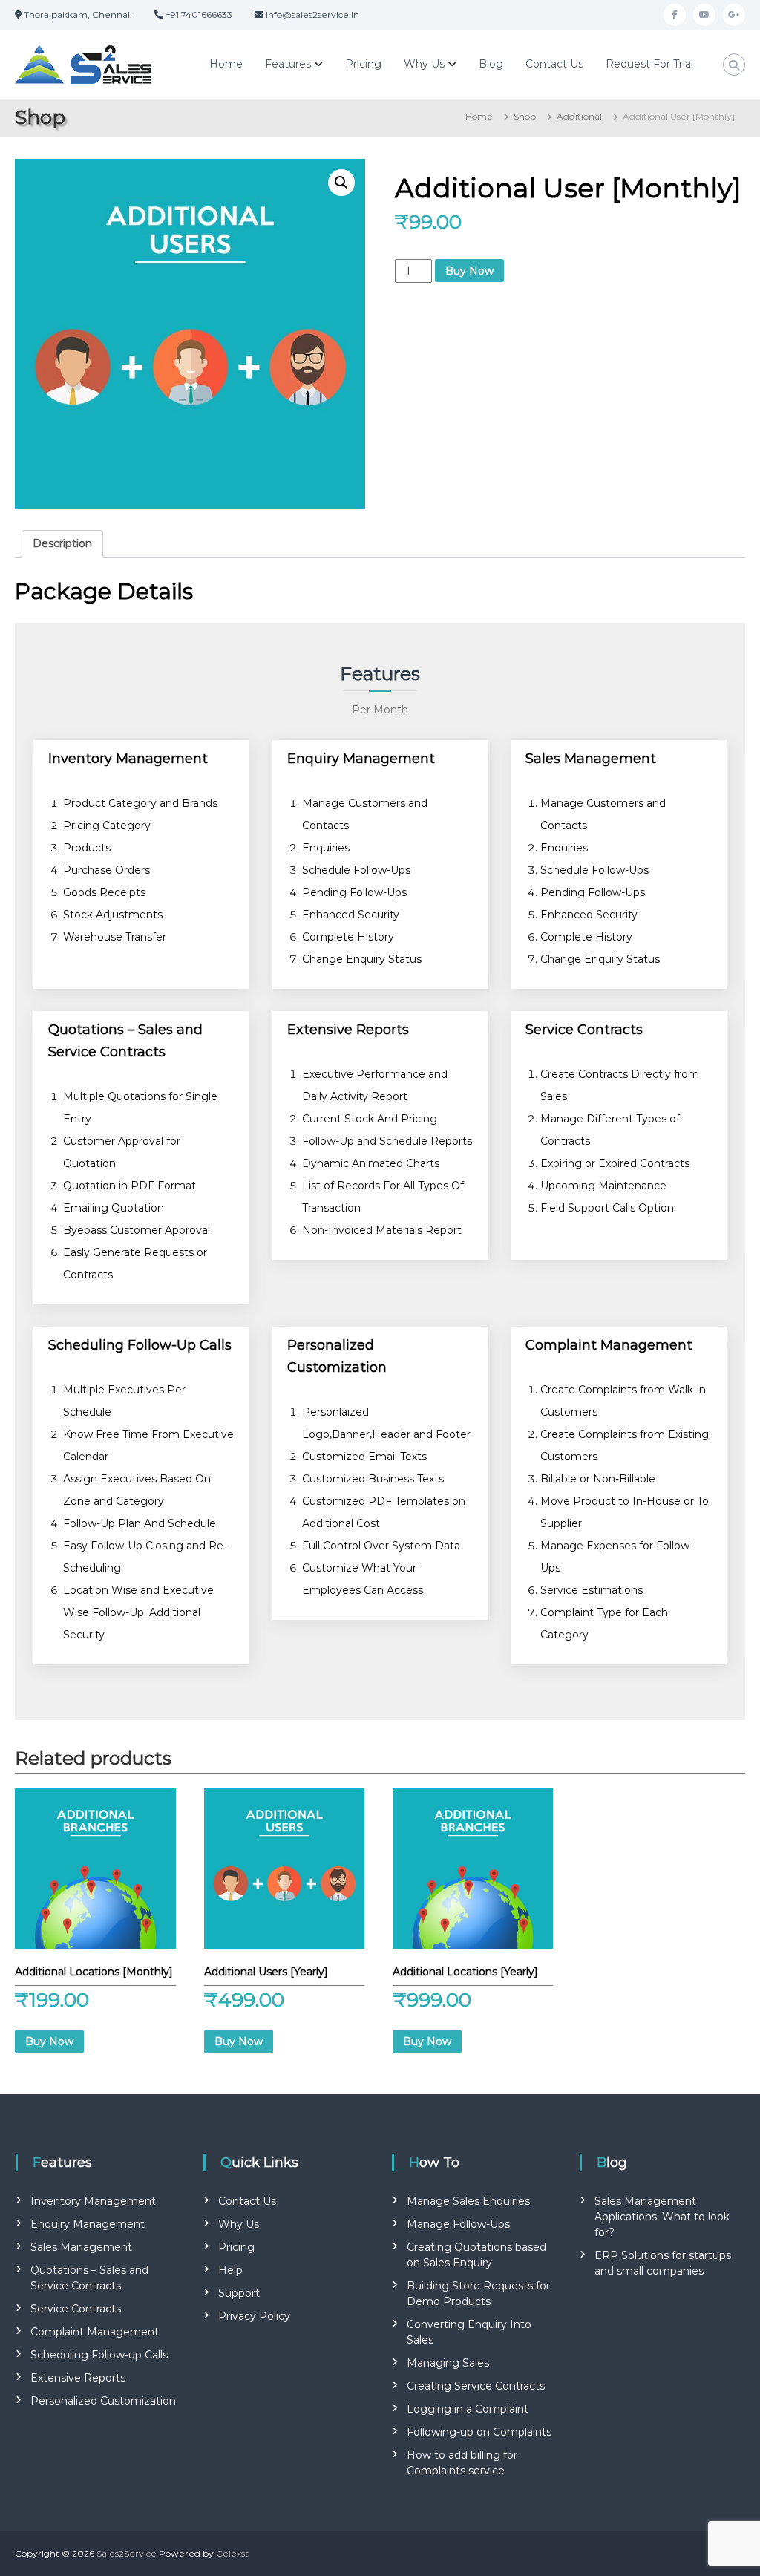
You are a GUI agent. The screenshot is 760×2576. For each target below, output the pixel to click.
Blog (491, 64)
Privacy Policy (254, 2316)
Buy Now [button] (49, 2041)
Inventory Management (93, 2201)
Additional (579, 116)
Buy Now (469, 271)
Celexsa (233, 2553)
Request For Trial (649, 64)
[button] (341, 183)
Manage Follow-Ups (458, 2224)
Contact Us (554, 64)
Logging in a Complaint (468, 2409)
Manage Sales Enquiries (468, 2201)
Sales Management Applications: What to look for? (662, 2217)
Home (226, 64)
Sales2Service (127, 2553)
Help (230, 2270)
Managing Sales (448, 2363)
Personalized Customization (103, 2401)
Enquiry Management (88, 2224)
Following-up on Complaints (479, 2432)
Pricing (363, 64)
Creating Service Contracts (476, 2386)
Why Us (424, 64)
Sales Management (81, 2247)
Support (239, 2293)
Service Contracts (76, 2309)
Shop (525, 116)
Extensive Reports (78, 2378)
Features (288, 64)
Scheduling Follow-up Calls (99, 2355)
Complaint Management (95, 2332)
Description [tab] (62, 543)
